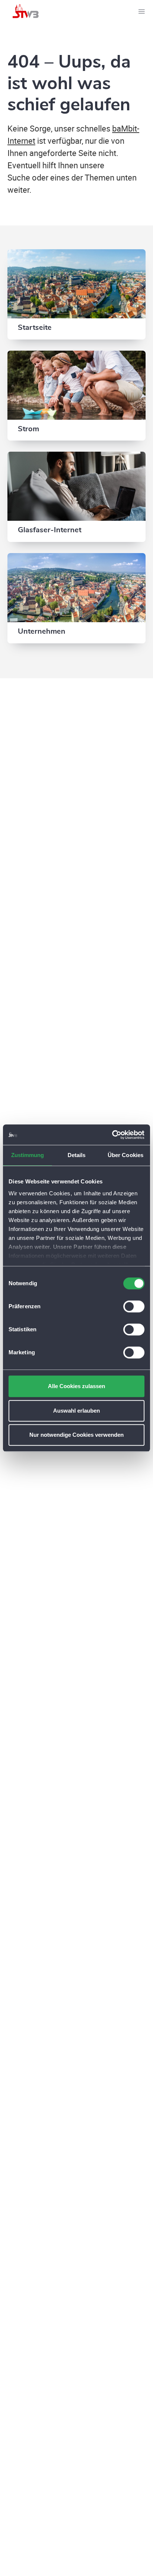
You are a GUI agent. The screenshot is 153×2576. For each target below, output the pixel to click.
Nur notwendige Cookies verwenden (76, 1435)
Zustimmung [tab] (28, 1155)
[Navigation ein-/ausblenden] (141, 11)
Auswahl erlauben (76, 1411)
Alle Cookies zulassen (76, 1386)
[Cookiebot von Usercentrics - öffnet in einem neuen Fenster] (112, 1135)
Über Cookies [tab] (126, 1155)
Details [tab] (77, 1155)
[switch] (134, 1306)
